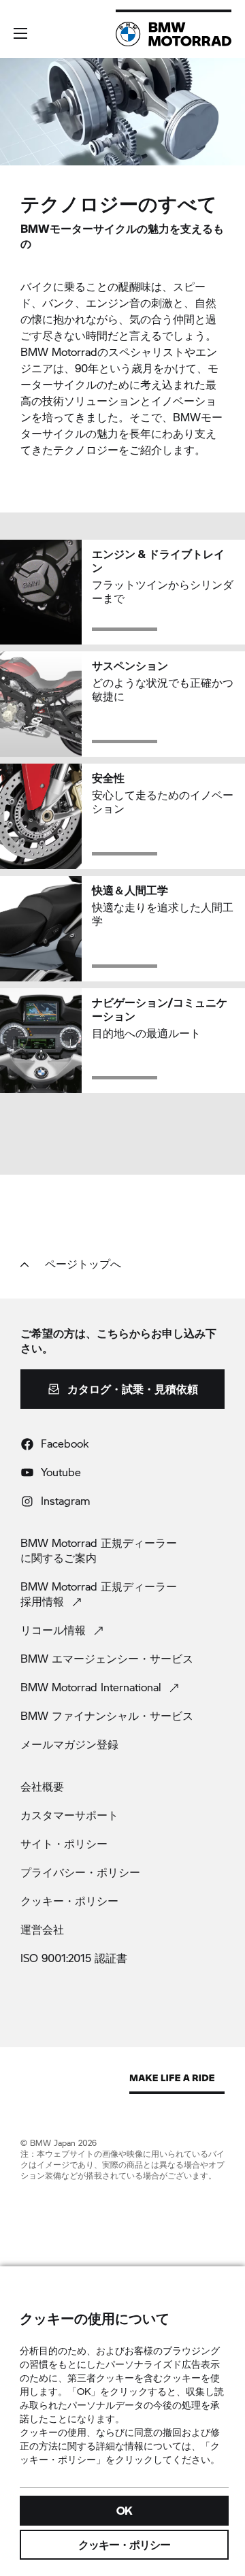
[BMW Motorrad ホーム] (174, 34)
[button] (20, 33)
